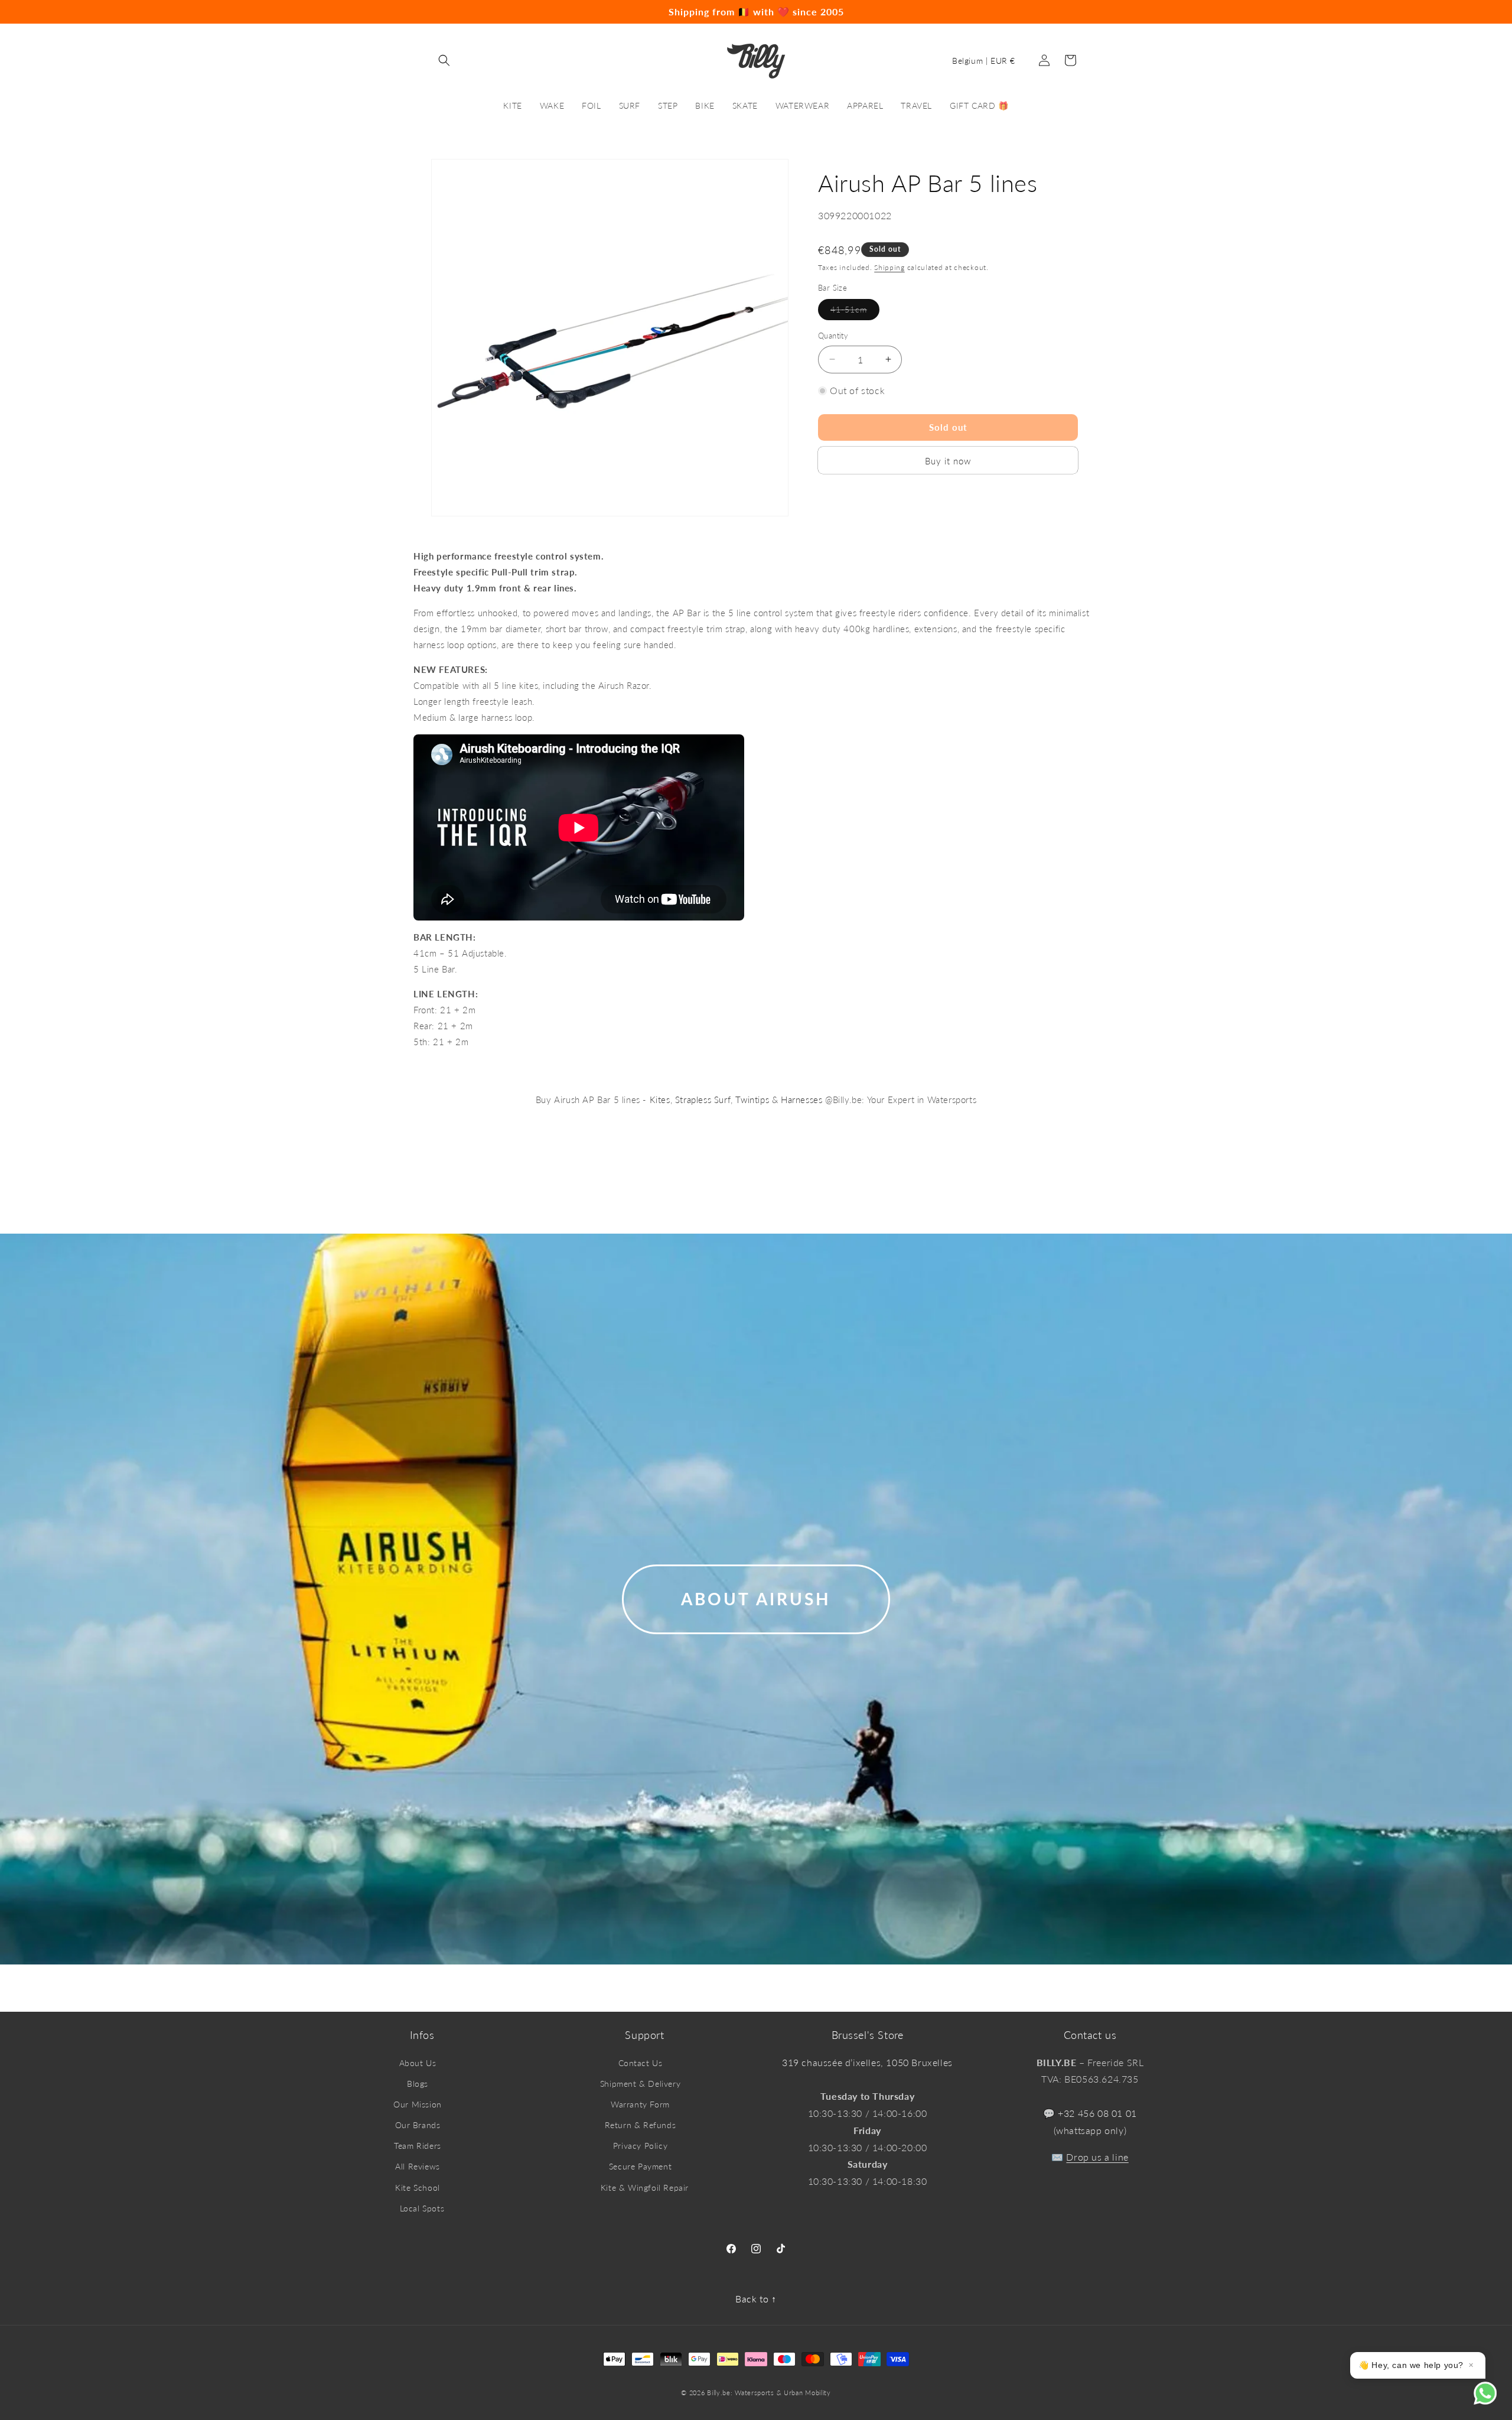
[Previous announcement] (288, 12)
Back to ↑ (756, 2299)
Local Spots (422, 2208)
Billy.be (719, 2393)
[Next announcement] (1224, 12)
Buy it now (948, 461)
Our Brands (418, 2125)
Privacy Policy (640, 2146)
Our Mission (418, 2104)
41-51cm (855, 312)
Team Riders (418, 2146)
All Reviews (418, 2166)
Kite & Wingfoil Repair (645, 2188)
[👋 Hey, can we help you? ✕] (1493, 2401)
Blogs (418, 2084)
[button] (444, 60)
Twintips (752, 1100)
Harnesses (801, 1100)
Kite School (418, 2188)
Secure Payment (640, 2166)
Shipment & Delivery (640, 2084)
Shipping (889, 267)
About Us (418, 2063)
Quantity (833, 336)
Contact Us (641, 2063)
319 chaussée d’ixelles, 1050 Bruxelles (867, 2062)
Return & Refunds (641, 2125)
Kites (660, 1100)
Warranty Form (640, 2104)
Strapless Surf (703, 1100)
